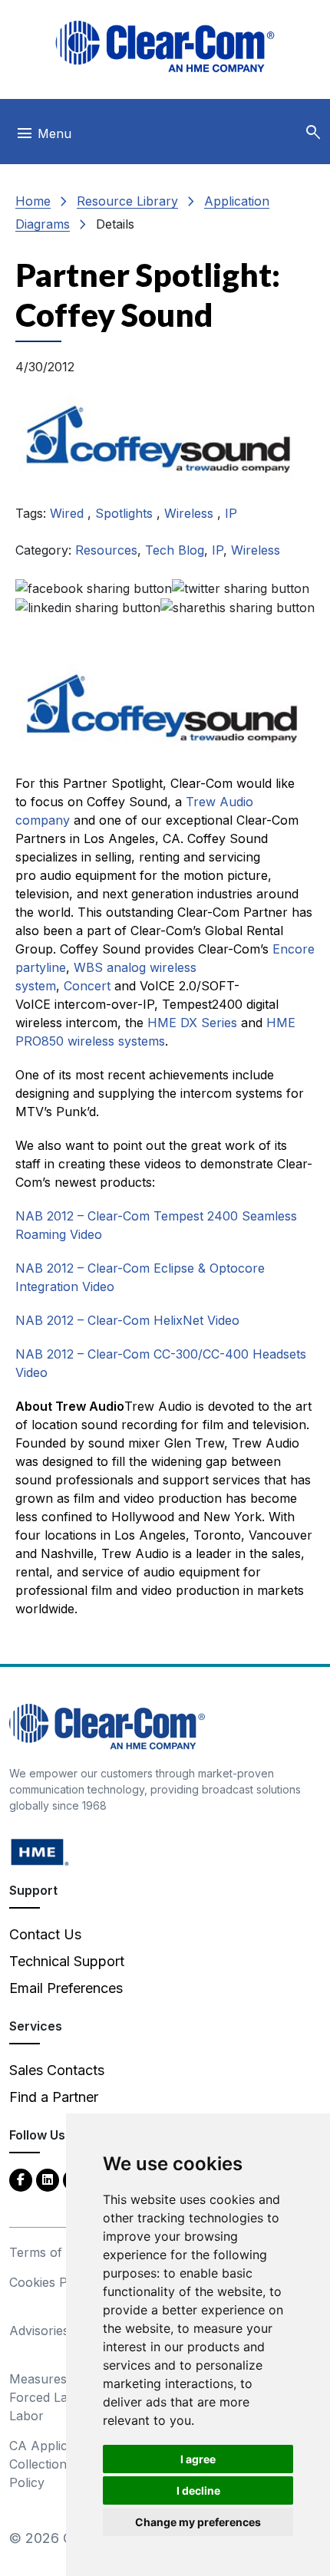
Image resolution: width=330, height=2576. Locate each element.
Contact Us (45, 1934)
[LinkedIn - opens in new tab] (48, 2179)
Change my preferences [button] (198, 2522)
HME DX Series (192, 1023)
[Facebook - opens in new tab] (21, 2179)
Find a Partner (54, 2097)
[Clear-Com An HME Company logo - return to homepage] (107, 1726)
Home (33, 201)
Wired (69, 513)
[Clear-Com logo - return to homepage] (165, 46)
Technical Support (67, 1961)
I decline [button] (198, 2490)
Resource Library (127, 201)
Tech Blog (175, 550)
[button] (313, 133)
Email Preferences (66, 1988)
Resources (106, 550)
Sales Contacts (57, 2070)
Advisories (39, 2331)
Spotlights (126, 513)
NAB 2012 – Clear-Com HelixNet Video (127, 1320)
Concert (87, 986)
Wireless (191, 513)
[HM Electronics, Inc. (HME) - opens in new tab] (40, 1851)
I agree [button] (198, 2459)
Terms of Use (49, 2252)
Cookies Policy (52, 2282)
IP (231, 513)
